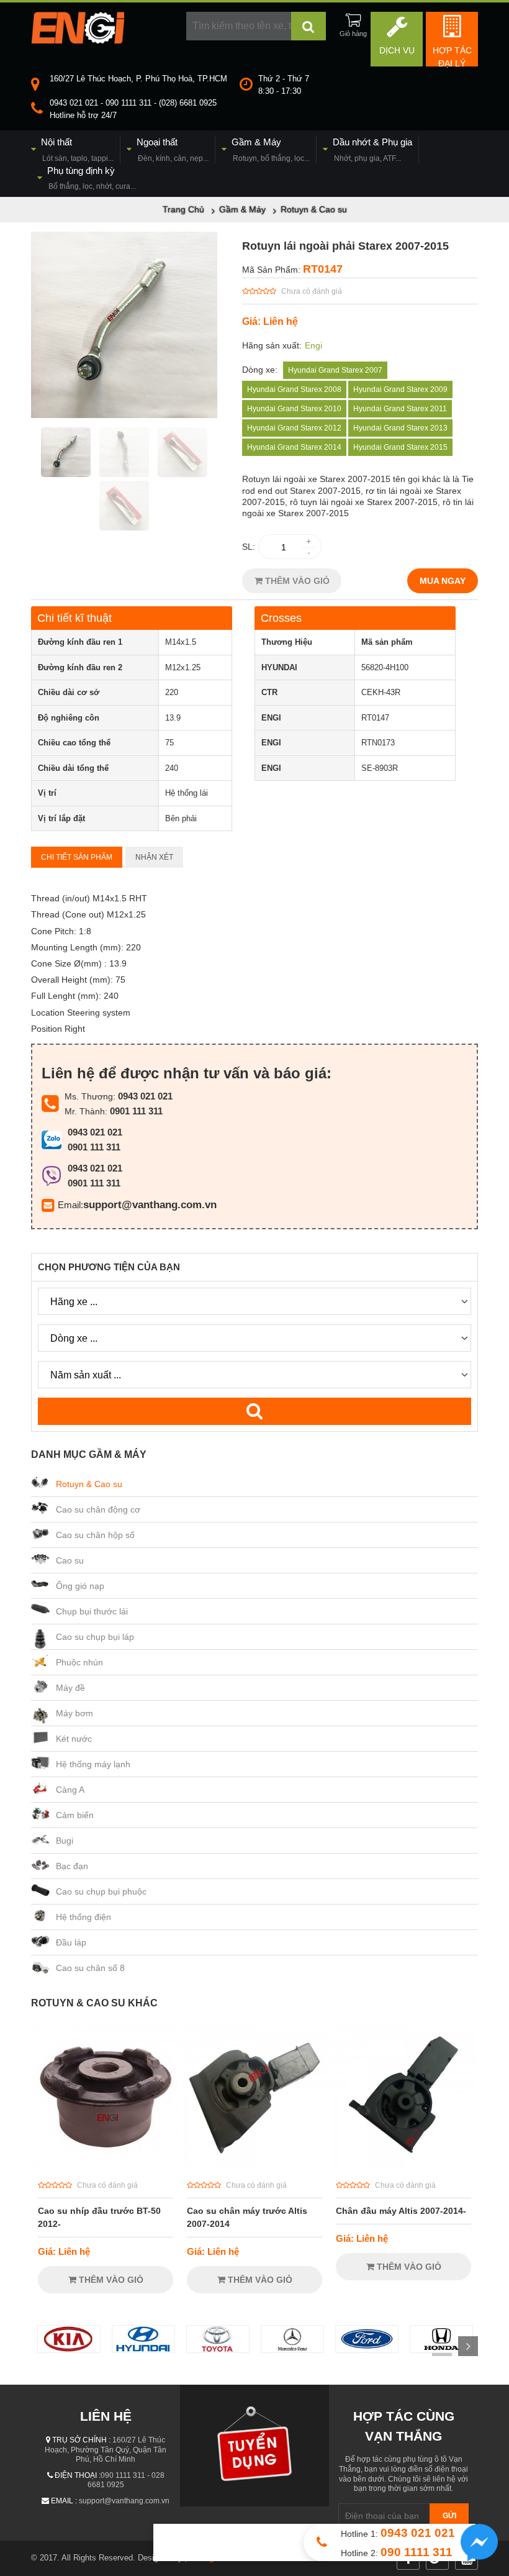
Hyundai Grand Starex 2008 (294, 389)
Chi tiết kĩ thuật (74, 618)
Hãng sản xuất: (272, 345)
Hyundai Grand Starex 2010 (294, 409)
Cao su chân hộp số (95, 1535)
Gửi (449, 2516)
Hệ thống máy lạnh (93, 1764)
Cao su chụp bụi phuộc (101, 1891)
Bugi (65, 1841)
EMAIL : (64, 2501)
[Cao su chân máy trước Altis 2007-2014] (254, 2165)
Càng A (70, 1790)
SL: (249, 547)
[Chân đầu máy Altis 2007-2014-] (403, 2165)
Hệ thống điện (83, 1917)
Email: (70, 1205)
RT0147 (323, 269)
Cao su (70, 1560)
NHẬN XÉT (154, 857)
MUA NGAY (443, 581)
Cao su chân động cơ (98, 1509)
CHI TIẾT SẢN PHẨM (77, 857)
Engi (313, 345)
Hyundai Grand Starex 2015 (400, 447)
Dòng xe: (260, 370)
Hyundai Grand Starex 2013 (400, 428)
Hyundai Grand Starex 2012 (294, 428)
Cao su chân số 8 (90, 1968)
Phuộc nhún (79, 1662)
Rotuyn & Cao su (89, 1484)
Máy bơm (74, 1713)
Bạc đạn (72, 1866)
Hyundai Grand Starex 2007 (335, 370)
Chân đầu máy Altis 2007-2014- (401, 2211)
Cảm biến (75, 1815)
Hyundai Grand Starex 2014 (294, 447)
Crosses (281, 618)
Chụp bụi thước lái (92, 1611)
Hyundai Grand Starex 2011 (400, 409)
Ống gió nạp (80, 1586)
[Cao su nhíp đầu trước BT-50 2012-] (106, 2165)
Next (468, 2346)
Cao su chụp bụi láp (95, 1637)
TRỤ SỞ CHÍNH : (81, 2440)
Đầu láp (71, 1942)
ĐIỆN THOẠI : (78, 2475)
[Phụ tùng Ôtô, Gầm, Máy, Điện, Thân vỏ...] (78, 40)
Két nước (74, 1739)
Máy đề (70, 1688)
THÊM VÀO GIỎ (296, 581)
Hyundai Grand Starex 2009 (400, 389)
